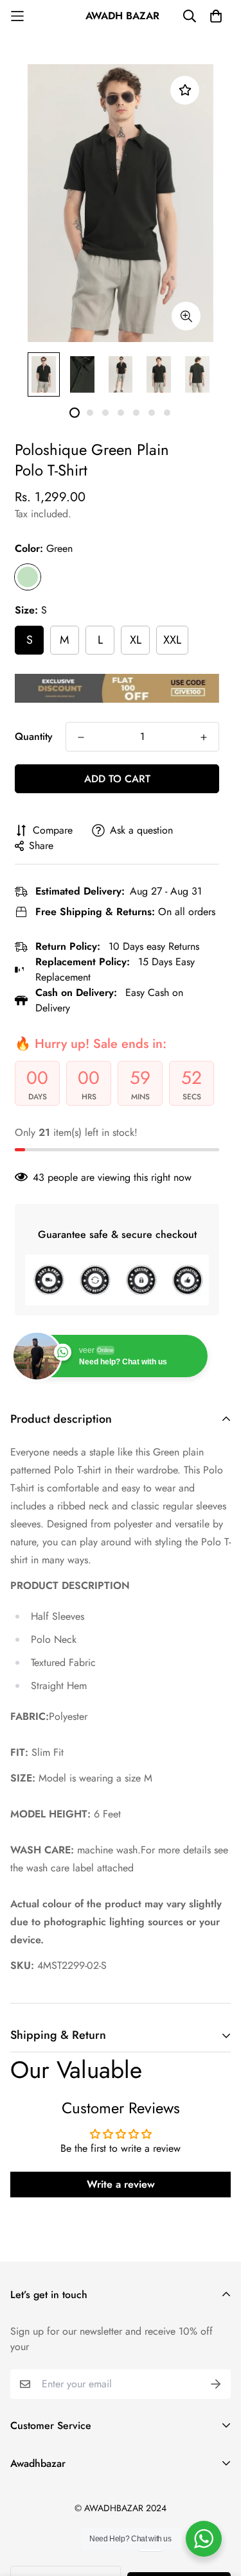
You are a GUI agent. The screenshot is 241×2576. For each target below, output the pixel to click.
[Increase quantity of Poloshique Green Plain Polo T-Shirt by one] (204, 737)
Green (28, 577)
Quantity (34, 736)
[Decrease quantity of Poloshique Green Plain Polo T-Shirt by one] (81, 737)
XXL (172, 640)
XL (136, 640)
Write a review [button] (121, 2184)
